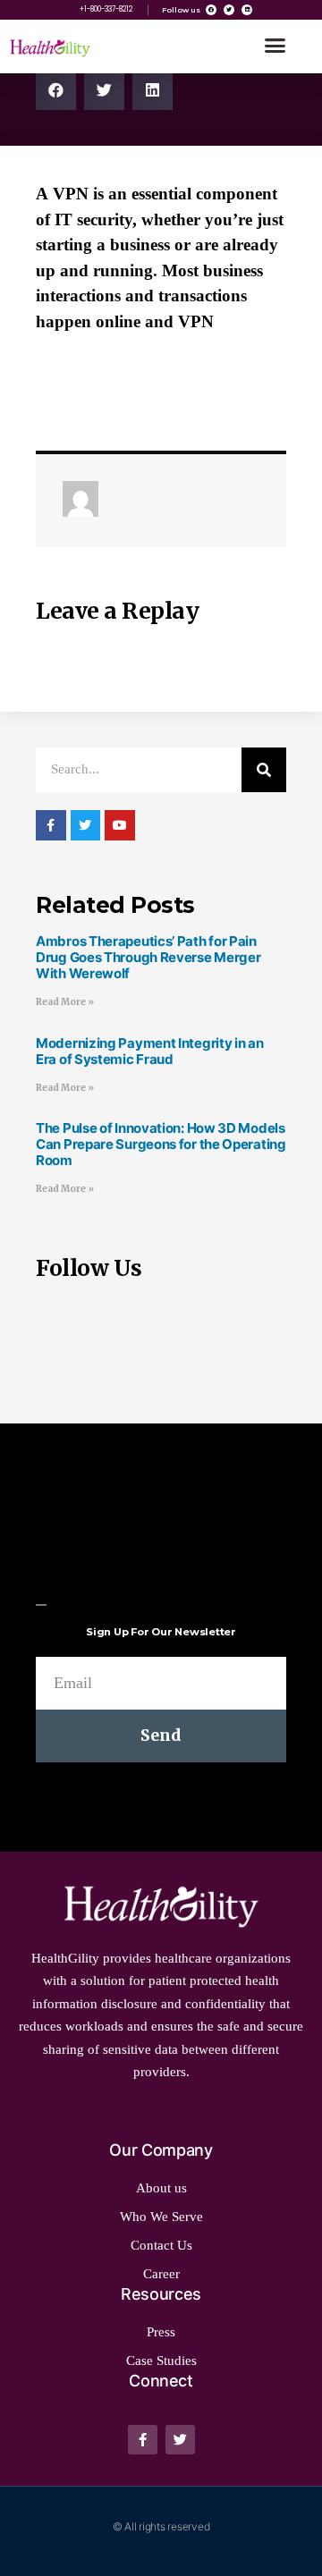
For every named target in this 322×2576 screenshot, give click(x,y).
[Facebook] (211, 10)
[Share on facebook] (56, 90)
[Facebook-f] (143, 2440)
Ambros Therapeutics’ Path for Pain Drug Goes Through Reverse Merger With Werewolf (148, 957)
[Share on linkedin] (153, 90)
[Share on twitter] (104, 90)
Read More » (65, 1002)
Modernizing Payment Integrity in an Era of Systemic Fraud (150, 1051)
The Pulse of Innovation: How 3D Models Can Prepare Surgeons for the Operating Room (161, 1144)
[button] (275, 46)
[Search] (264, 770)
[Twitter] (229, 10)
